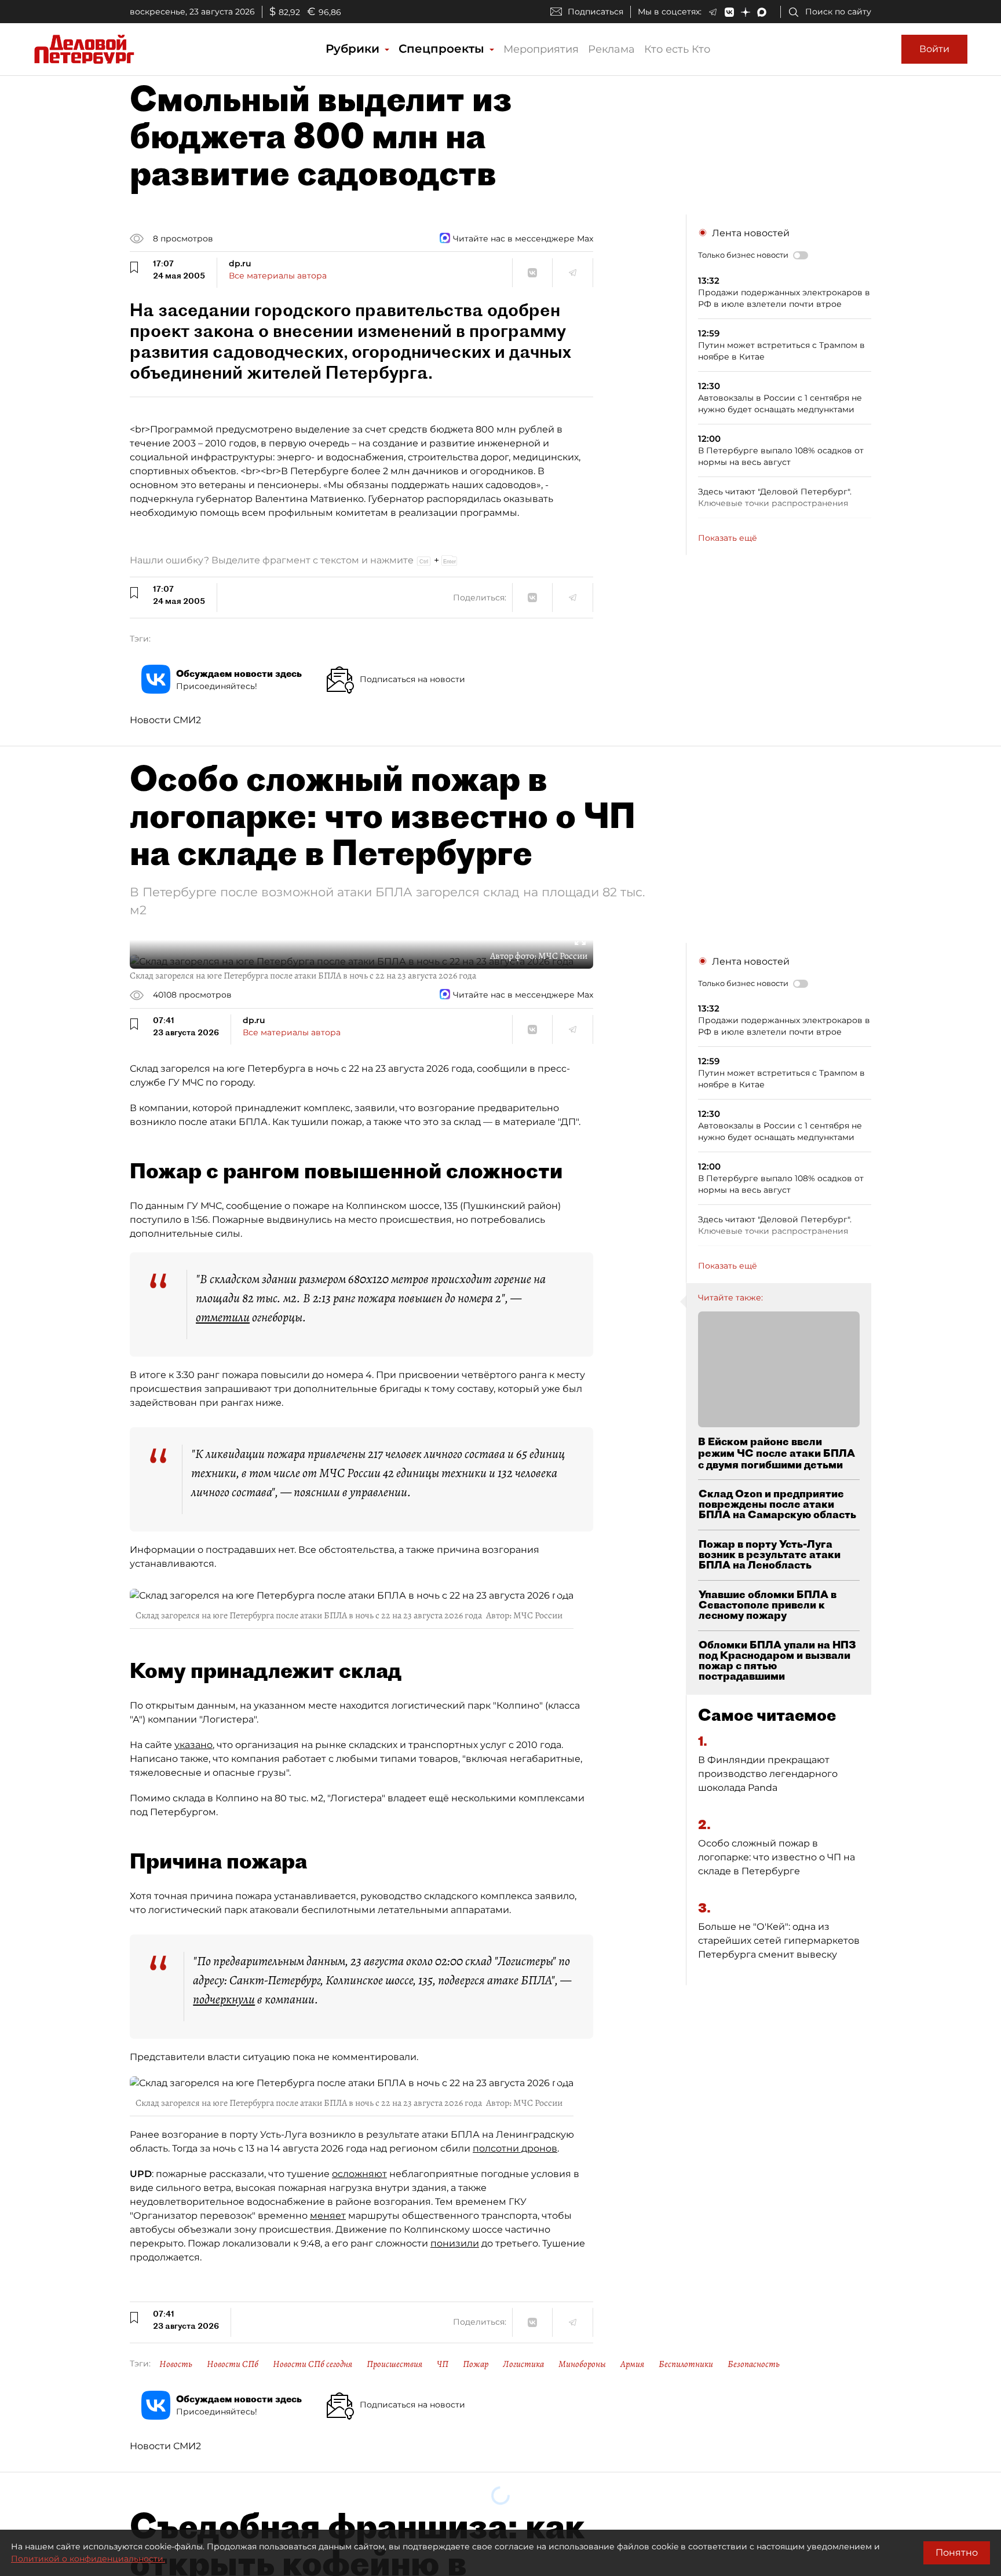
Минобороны (582, 2364)
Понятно (957, 2553)
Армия (632, 2364)
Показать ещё (728, 538)
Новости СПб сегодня (313, 2364)
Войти (934, 49)
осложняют (359, 2174)
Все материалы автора (278, 276)
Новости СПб (233, 2364)
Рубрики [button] (354, 49)
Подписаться (596, 12)
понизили (455, 2243)
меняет (328, 2216)
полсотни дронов (515, 2148)
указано (193, 1745)
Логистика (523, 2364)
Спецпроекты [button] (443, 49)
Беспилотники (686, 2364)
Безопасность (754, 2364)
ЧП (443, 2364)
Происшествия (394, 2364)
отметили (223, 1317)
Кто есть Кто (677, 49)
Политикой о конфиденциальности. (88, 2559)
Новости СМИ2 (165, 720)
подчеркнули (224, 1999)
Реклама (611, 49)
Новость (176, 2364)
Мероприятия (541, 49)
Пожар (476, 2364)
